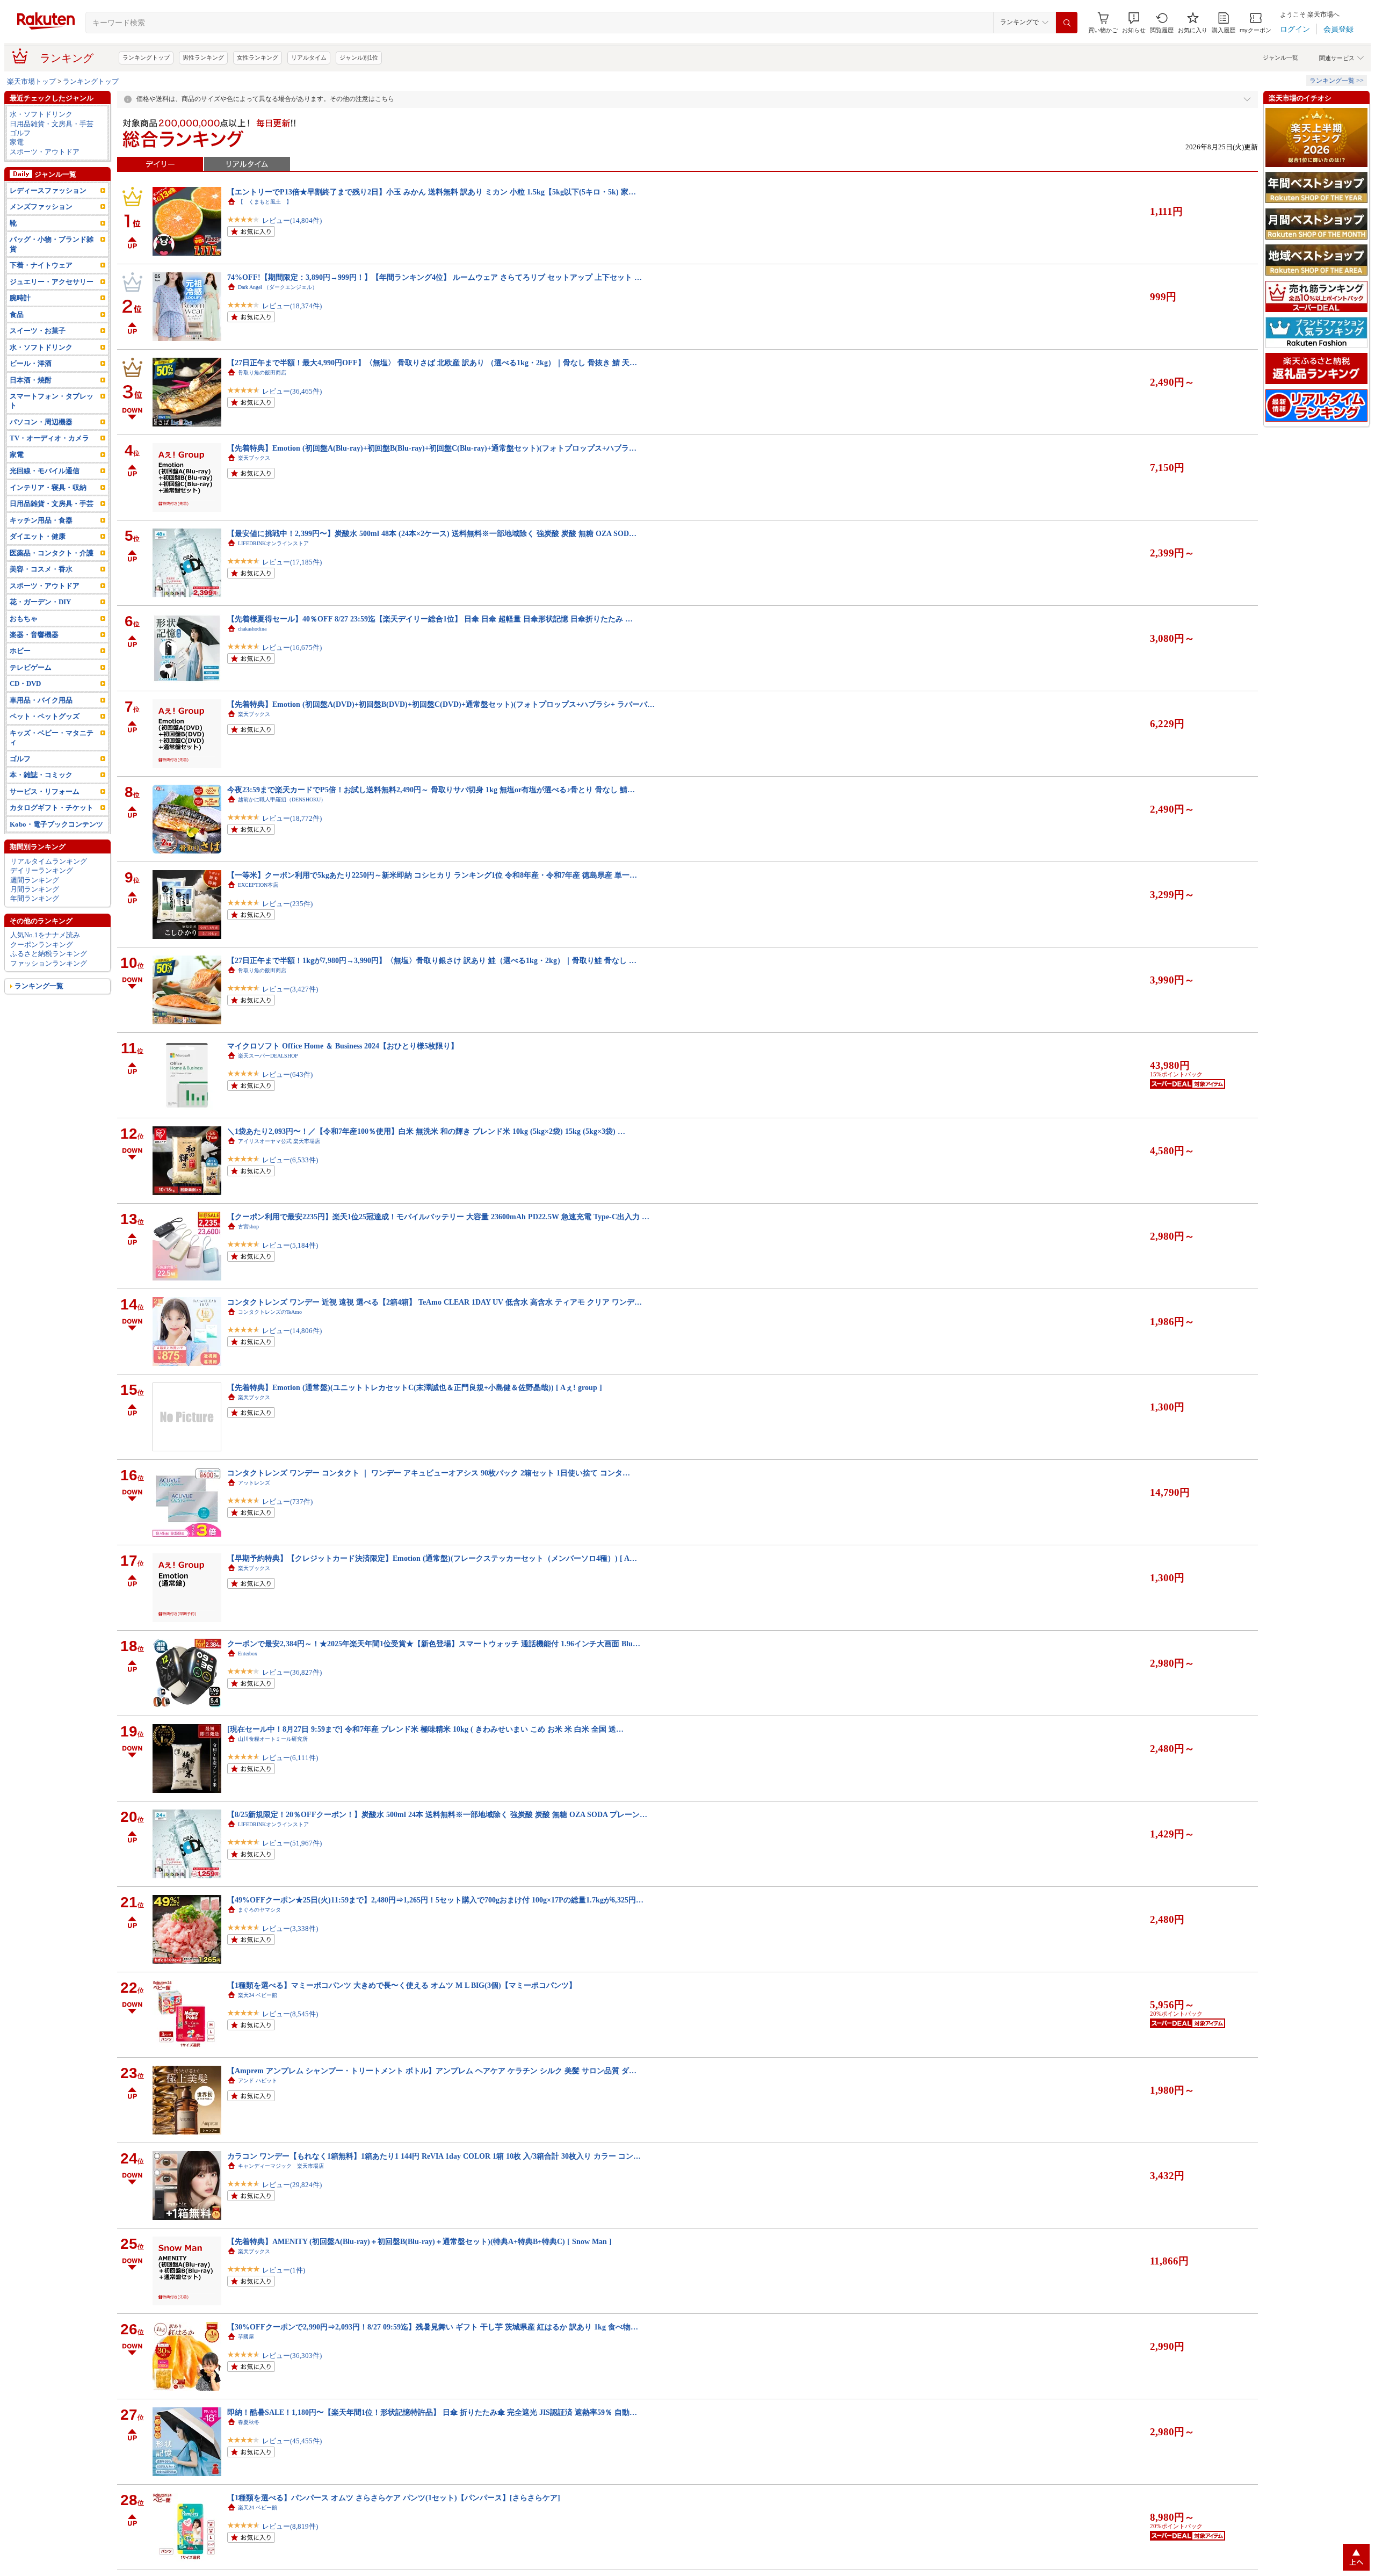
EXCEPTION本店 (258, 885)
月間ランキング (35, 889)
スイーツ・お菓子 (38, 331)
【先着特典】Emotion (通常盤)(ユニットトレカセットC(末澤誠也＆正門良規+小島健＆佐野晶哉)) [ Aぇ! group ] (415, 1387)
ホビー (20, 651)
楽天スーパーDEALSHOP (268, 1056)
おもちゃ (24, 618)
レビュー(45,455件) (292, 2441)
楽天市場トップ (31, 81)
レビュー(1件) (284, 2270)
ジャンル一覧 (1280, 57)
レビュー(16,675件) (292, 647)
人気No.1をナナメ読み (45, 935)
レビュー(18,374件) (292, 306)
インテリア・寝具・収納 (48, 487)
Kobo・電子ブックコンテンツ (56, 824)
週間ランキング (35, 880)
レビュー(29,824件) (292, 2185)
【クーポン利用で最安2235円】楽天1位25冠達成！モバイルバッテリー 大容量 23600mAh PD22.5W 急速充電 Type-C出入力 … (438, 1217)
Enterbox (248, 1654)
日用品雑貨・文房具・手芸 (52, 124)
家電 (17, 142)
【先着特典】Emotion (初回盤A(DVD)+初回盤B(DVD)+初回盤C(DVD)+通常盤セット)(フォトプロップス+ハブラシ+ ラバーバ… (441, 704)
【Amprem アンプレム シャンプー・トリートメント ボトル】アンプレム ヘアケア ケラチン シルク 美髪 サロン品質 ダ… (432, 2071)
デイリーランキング (42, 870)
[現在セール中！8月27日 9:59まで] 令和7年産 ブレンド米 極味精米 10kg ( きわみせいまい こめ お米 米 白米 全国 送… (425, 1729)
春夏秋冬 (249, 2422)
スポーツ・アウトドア (45, 152)
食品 (17, 314)
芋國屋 (246, 2337)
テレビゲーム (31, 667)
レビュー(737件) (287, 1502)
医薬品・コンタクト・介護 (52, 553)
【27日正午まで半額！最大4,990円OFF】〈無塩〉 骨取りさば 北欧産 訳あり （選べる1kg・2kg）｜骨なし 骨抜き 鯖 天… (432, 363)
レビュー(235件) (287, 904)
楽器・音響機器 (34, 635)
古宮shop (248, 1227)
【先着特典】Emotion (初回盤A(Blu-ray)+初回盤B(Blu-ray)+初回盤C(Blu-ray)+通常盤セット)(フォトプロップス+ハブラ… (432, 448)
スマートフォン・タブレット (52, 401)
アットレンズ (254, 1483)
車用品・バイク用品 (41, 700)
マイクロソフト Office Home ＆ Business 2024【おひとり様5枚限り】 (343, 1046)
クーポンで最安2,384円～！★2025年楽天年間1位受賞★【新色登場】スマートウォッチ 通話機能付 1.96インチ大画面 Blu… (434, 1644)
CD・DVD (25, 683)
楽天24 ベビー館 (258, 1995)
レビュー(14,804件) (292, 220)
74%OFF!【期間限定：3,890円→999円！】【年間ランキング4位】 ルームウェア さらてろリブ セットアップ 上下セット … (435, 277)
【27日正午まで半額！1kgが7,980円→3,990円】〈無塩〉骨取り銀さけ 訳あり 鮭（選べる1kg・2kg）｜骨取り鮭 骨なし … (432, 960)
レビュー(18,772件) (292, 818)
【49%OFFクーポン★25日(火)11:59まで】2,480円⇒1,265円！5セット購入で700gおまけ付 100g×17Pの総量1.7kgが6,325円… (435, 1900)
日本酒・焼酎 (31, 380)
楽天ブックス (254, 458)
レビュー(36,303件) (292, 2356)
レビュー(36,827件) (292, 1672)
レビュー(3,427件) (290, 989)
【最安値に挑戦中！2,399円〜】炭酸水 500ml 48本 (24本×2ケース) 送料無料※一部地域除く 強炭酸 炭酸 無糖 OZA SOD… (432, 533)
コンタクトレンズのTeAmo (270, 1312)
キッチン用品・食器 (41, 520)
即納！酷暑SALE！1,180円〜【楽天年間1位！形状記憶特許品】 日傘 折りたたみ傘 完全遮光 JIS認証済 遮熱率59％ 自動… (432, 2412)
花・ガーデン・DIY (40, 602)
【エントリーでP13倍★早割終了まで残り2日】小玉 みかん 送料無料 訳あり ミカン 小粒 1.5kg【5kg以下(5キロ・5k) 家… (432, 192)
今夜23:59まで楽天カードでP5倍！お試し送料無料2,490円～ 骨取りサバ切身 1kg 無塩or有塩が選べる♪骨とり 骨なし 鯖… (431, 790)
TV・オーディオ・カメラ (49, 438)
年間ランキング (35, 898)
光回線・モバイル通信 (45, 471)
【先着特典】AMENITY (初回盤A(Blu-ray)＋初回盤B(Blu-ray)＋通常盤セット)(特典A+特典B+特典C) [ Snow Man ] (419, 2241)
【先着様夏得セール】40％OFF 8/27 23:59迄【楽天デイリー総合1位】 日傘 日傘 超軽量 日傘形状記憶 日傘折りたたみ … (430, 619)
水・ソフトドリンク (41, 114)
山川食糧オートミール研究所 (273, 1739)
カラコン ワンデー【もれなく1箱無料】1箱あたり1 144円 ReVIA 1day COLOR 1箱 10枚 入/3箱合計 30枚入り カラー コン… (434, 2156)
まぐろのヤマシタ (259, 1910)
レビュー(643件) (287, 1074)
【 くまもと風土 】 (265, 202)
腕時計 (20, 298)
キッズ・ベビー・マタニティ (52, 737)
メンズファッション (41, 207)
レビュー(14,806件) (292, 1331)
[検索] (1067, 23)
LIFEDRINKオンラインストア (273, 543)
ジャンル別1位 (359, 57)
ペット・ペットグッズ (45, 716)
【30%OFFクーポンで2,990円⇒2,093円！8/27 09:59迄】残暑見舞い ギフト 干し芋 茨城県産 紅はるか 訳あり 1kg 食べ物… (433, 2327)
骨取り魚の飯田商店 (262, 372)
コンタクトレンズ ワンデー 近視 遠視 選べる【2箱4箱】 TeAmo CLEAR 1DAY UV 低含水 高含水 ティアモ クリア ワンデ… (435, 1302)
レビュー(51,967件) (292, 1843)
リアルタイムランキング (49, 861)
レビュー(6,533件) (290, 1160)
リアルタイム (309, 57)
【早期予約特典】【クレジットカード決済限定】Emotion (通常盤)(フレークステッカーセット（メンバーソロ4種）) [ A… (432, 1558)
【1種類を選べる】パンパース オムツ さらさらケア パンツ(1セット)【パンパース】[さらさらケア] (394, 2498)
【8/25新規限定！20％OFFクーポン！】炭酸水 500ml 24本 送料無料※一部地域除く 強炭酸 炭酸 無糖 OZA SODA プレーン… (437, 1814)
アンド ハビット (258, 2081)
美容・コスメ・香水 (41, 569)
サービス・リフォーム (45, 791)
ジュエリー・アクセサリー (52, 282)
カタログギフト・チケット (52, 808)
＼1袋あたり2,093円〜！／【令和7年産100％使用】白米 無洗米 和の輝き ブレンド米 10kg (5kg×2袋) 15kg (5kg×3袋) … (426, 1131)
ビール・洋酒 (31, 363)
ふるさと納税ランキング (49, 954)
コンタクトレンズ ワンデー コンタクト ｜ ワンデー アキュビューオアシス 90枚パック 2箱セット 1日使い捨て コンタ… (429, 1473)
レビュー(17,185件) (292, 562)
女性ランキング (258, 57)
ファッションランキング (49, 963)
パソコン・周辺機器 (41, 422)
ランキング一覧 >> (1337, 81)
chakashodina (252, 629)
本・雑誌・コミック (41, 775)
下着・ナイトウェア (41, 265)
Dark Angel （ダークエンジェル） (278, 287)
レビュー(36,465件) (292, 391)
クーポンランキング (42, 945)
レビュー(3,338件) (290, 1929)
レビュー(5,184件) (290, 1245)
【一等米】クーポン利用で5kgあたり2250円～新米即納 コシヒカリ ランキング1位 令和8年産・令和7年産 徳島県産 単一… (432, 875)
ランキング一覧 (39, 986)
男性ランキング (203, 57)
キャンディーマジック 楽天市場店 (281, 2166)
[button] (1134, 23)
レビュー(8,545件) (290, 2014)
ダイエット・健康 (38, 536)
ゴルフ (20, 133)
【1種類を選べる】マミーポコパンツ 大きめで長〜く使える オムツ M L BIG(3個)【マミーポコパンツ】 (402, 1985)
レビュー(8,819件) (290, 2526)
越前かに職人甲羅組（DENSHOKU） (282, 799)
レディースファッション (48, 190)
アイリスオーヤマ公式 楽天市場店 (279, 1141)
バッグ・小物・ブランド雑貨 (52, 244)
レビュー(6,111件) (290, 1758)
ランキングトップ (146, 57)
